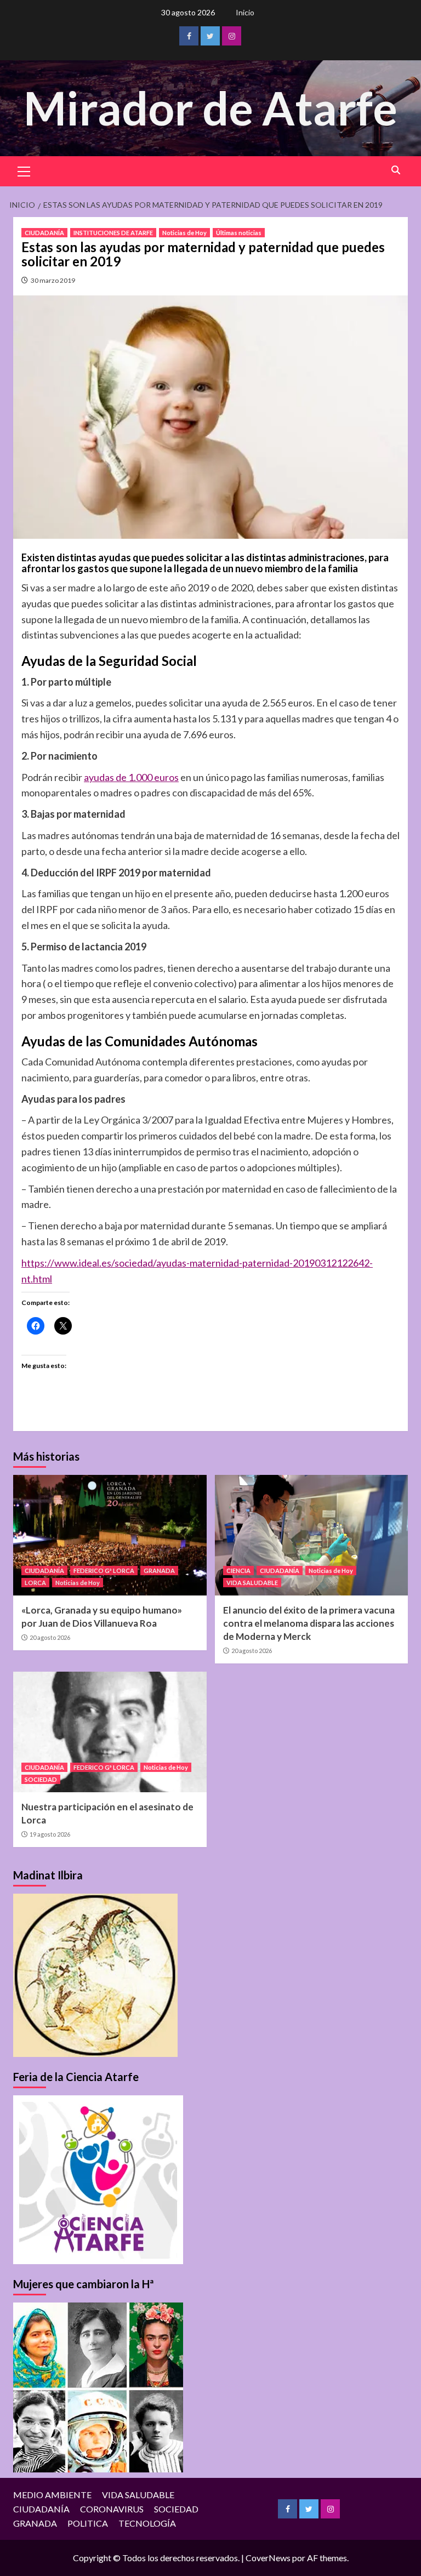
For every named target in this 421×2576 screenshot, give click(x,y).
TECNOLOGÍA (147, 2523)
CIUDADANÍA (44, 233)
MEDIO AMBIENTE (52, 2495)
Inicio (245, 12)
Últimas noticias (239, 233)
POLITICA (88, 2523)
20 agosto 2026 (50, 1637)
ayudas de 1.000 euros (131, 777)
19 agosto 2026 (50, 1834)
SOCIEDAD (41, 1779)
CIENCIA (238, 1571)
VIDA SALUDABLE (252, 1583)
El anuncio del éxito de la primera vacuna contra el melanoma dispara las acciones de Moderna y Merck (309, 1623)
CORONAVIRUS (112, 2509)
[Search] (396, 170)
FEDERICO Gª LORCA (104, 1571)
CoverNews (268, 2558)
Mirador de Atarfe (210, 108)
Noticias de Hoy (184, 233)
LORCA (35, 1583)
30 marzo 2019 (53, 280)
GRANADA (159, 1571)
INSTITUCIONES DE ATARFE (113, 233)
